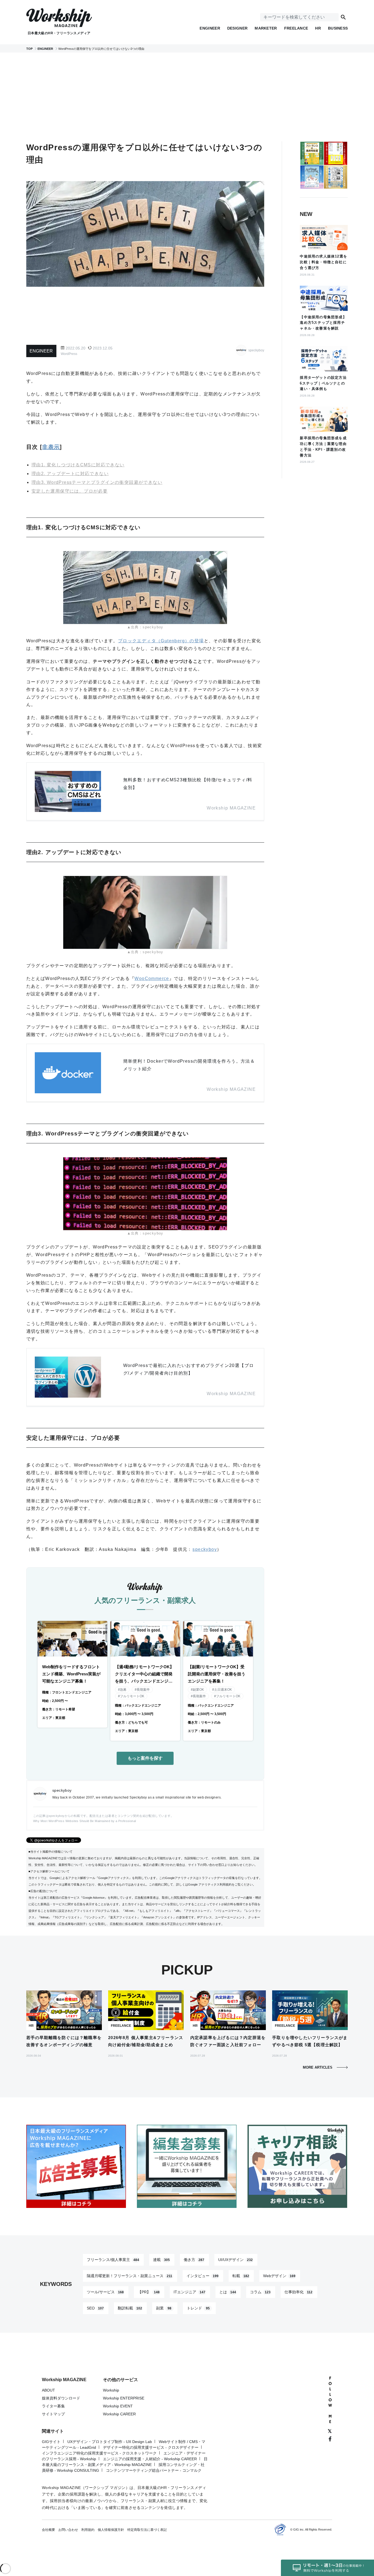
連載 (161, 2260)
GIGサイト (51, 2442)
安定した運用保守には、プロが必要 (70, 491)
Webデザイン (279, 2276)
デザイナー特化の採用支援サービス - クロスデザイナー (151, 2447)
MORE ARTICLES (318, 2067)
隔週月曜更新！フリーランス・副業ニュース (130, 2276)
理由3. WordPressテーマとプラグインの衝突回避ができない (97, 482)
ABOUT (48, 2390)
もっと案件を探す (145, 1758)
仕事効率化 (298, 2292)
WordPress (69, 354)
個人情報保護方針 (111, 2530)
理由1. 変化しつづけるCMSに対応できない (78, 465)
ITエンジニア (189, 2292)
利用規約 (88, 2530)
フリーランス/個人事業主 (113, 2260)
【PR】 (149, 2292)
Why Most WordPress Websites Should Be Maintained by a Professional (84, 1821)
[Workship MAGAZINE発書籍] (324, 179)
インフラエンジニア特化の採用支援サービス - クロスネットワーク (99, 2453)
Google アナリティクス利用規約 (210, 1884)
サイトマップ (53, 2414)
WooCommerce (152, 978)
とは (228, 2292)
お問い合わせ (68, 2530)
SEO (95, 2308)
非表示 (51, 447)
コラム (260, 2292)
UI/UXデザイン (235, 2260)
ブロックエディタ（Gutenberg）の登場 (161, 641)
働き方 (194, 2260)
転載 (241, 2276)
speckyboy (205, 1549)
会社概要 (48, 2530)
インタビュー (202, 2276)
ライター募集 (53, 2406)
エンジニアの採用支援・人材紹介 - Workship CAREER (150, 2459)
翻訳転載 (130, 2308)
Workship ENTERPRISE (124, 2398)
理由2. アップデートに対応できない (70, 474)
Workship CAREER (119, 2414)
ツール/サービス (105, 2292)
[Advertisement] (187, 97)
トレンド (198, 2308)
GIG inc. (299, 2529)
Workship (111, 2390)
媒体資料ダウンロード (61, 2398)
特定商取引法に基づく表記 (147, 2530)
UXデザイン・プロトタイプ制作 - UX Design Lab (110, 2442)
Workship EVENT (118, 2406)
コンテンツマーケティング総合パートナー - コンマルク (154, 2470)
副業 (164, 2308)
